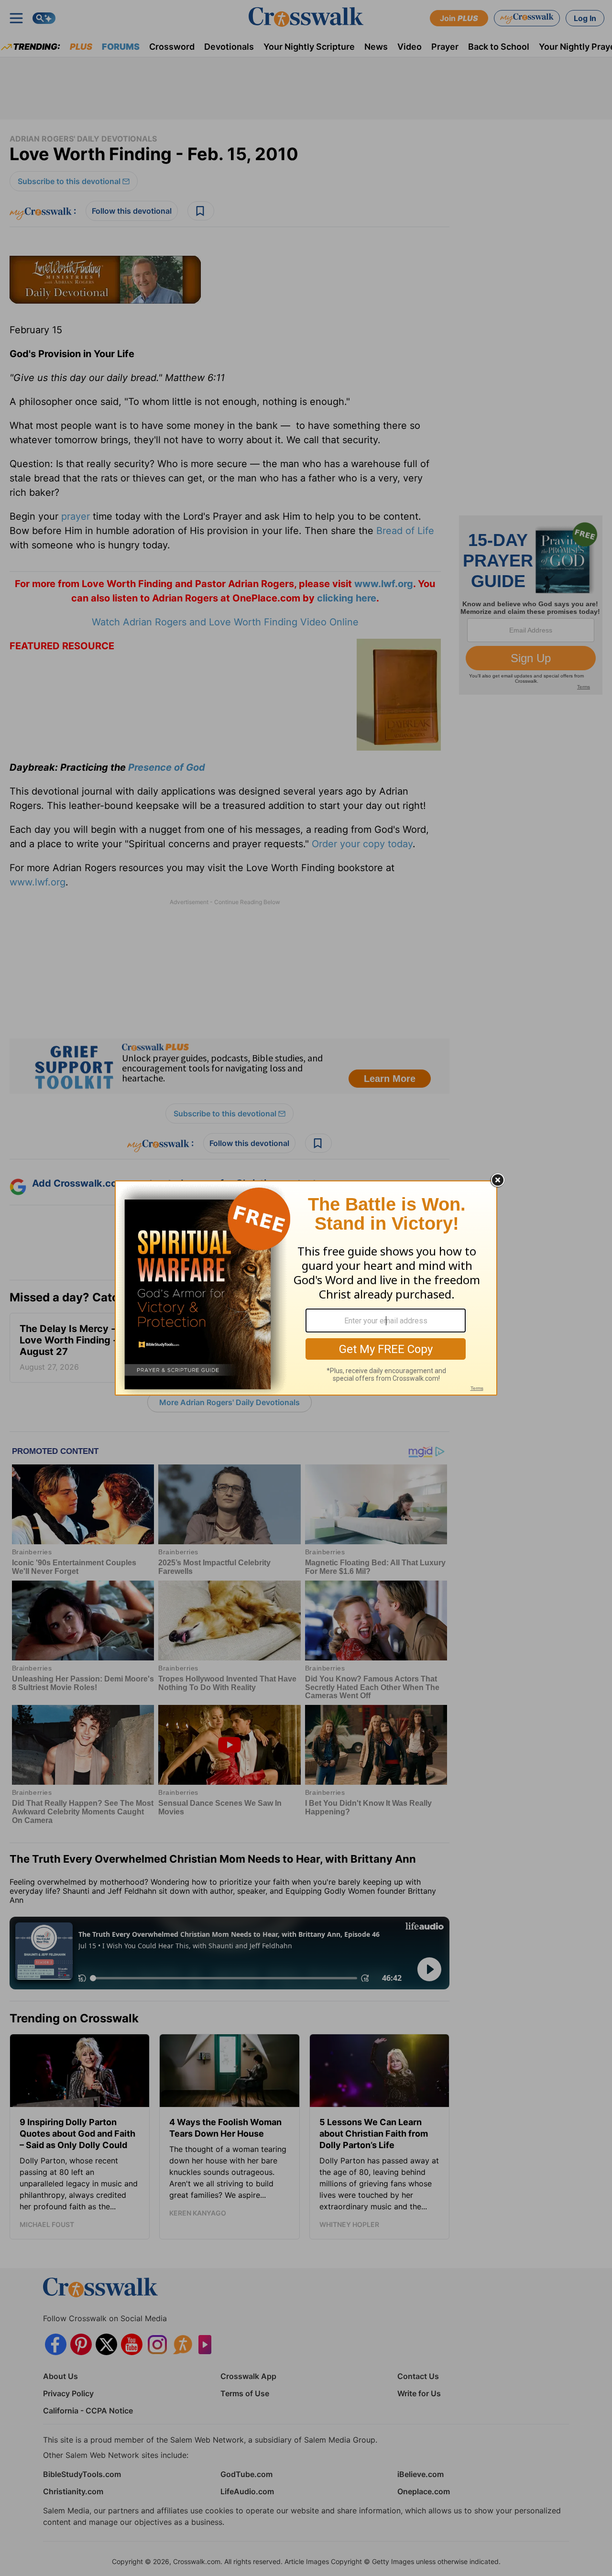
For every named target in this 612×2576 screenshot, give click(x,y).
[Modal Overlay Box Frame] (306, 1288)
